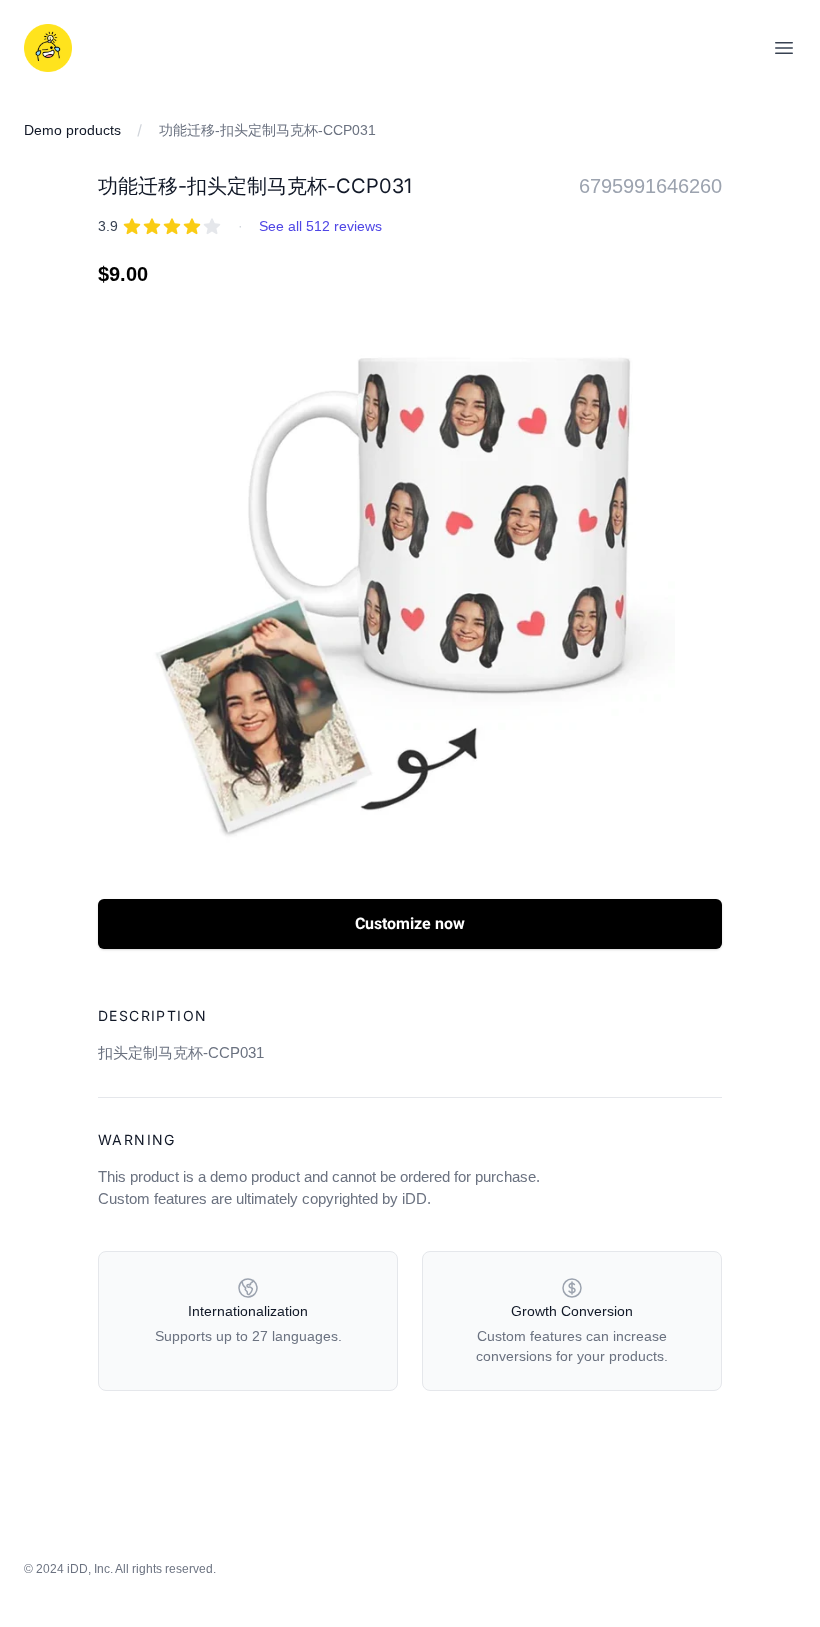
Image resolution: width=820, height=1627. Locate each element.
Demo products (72, 130)
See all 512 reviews (320, 226)
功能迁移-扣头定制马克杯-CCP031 (267, 130)
